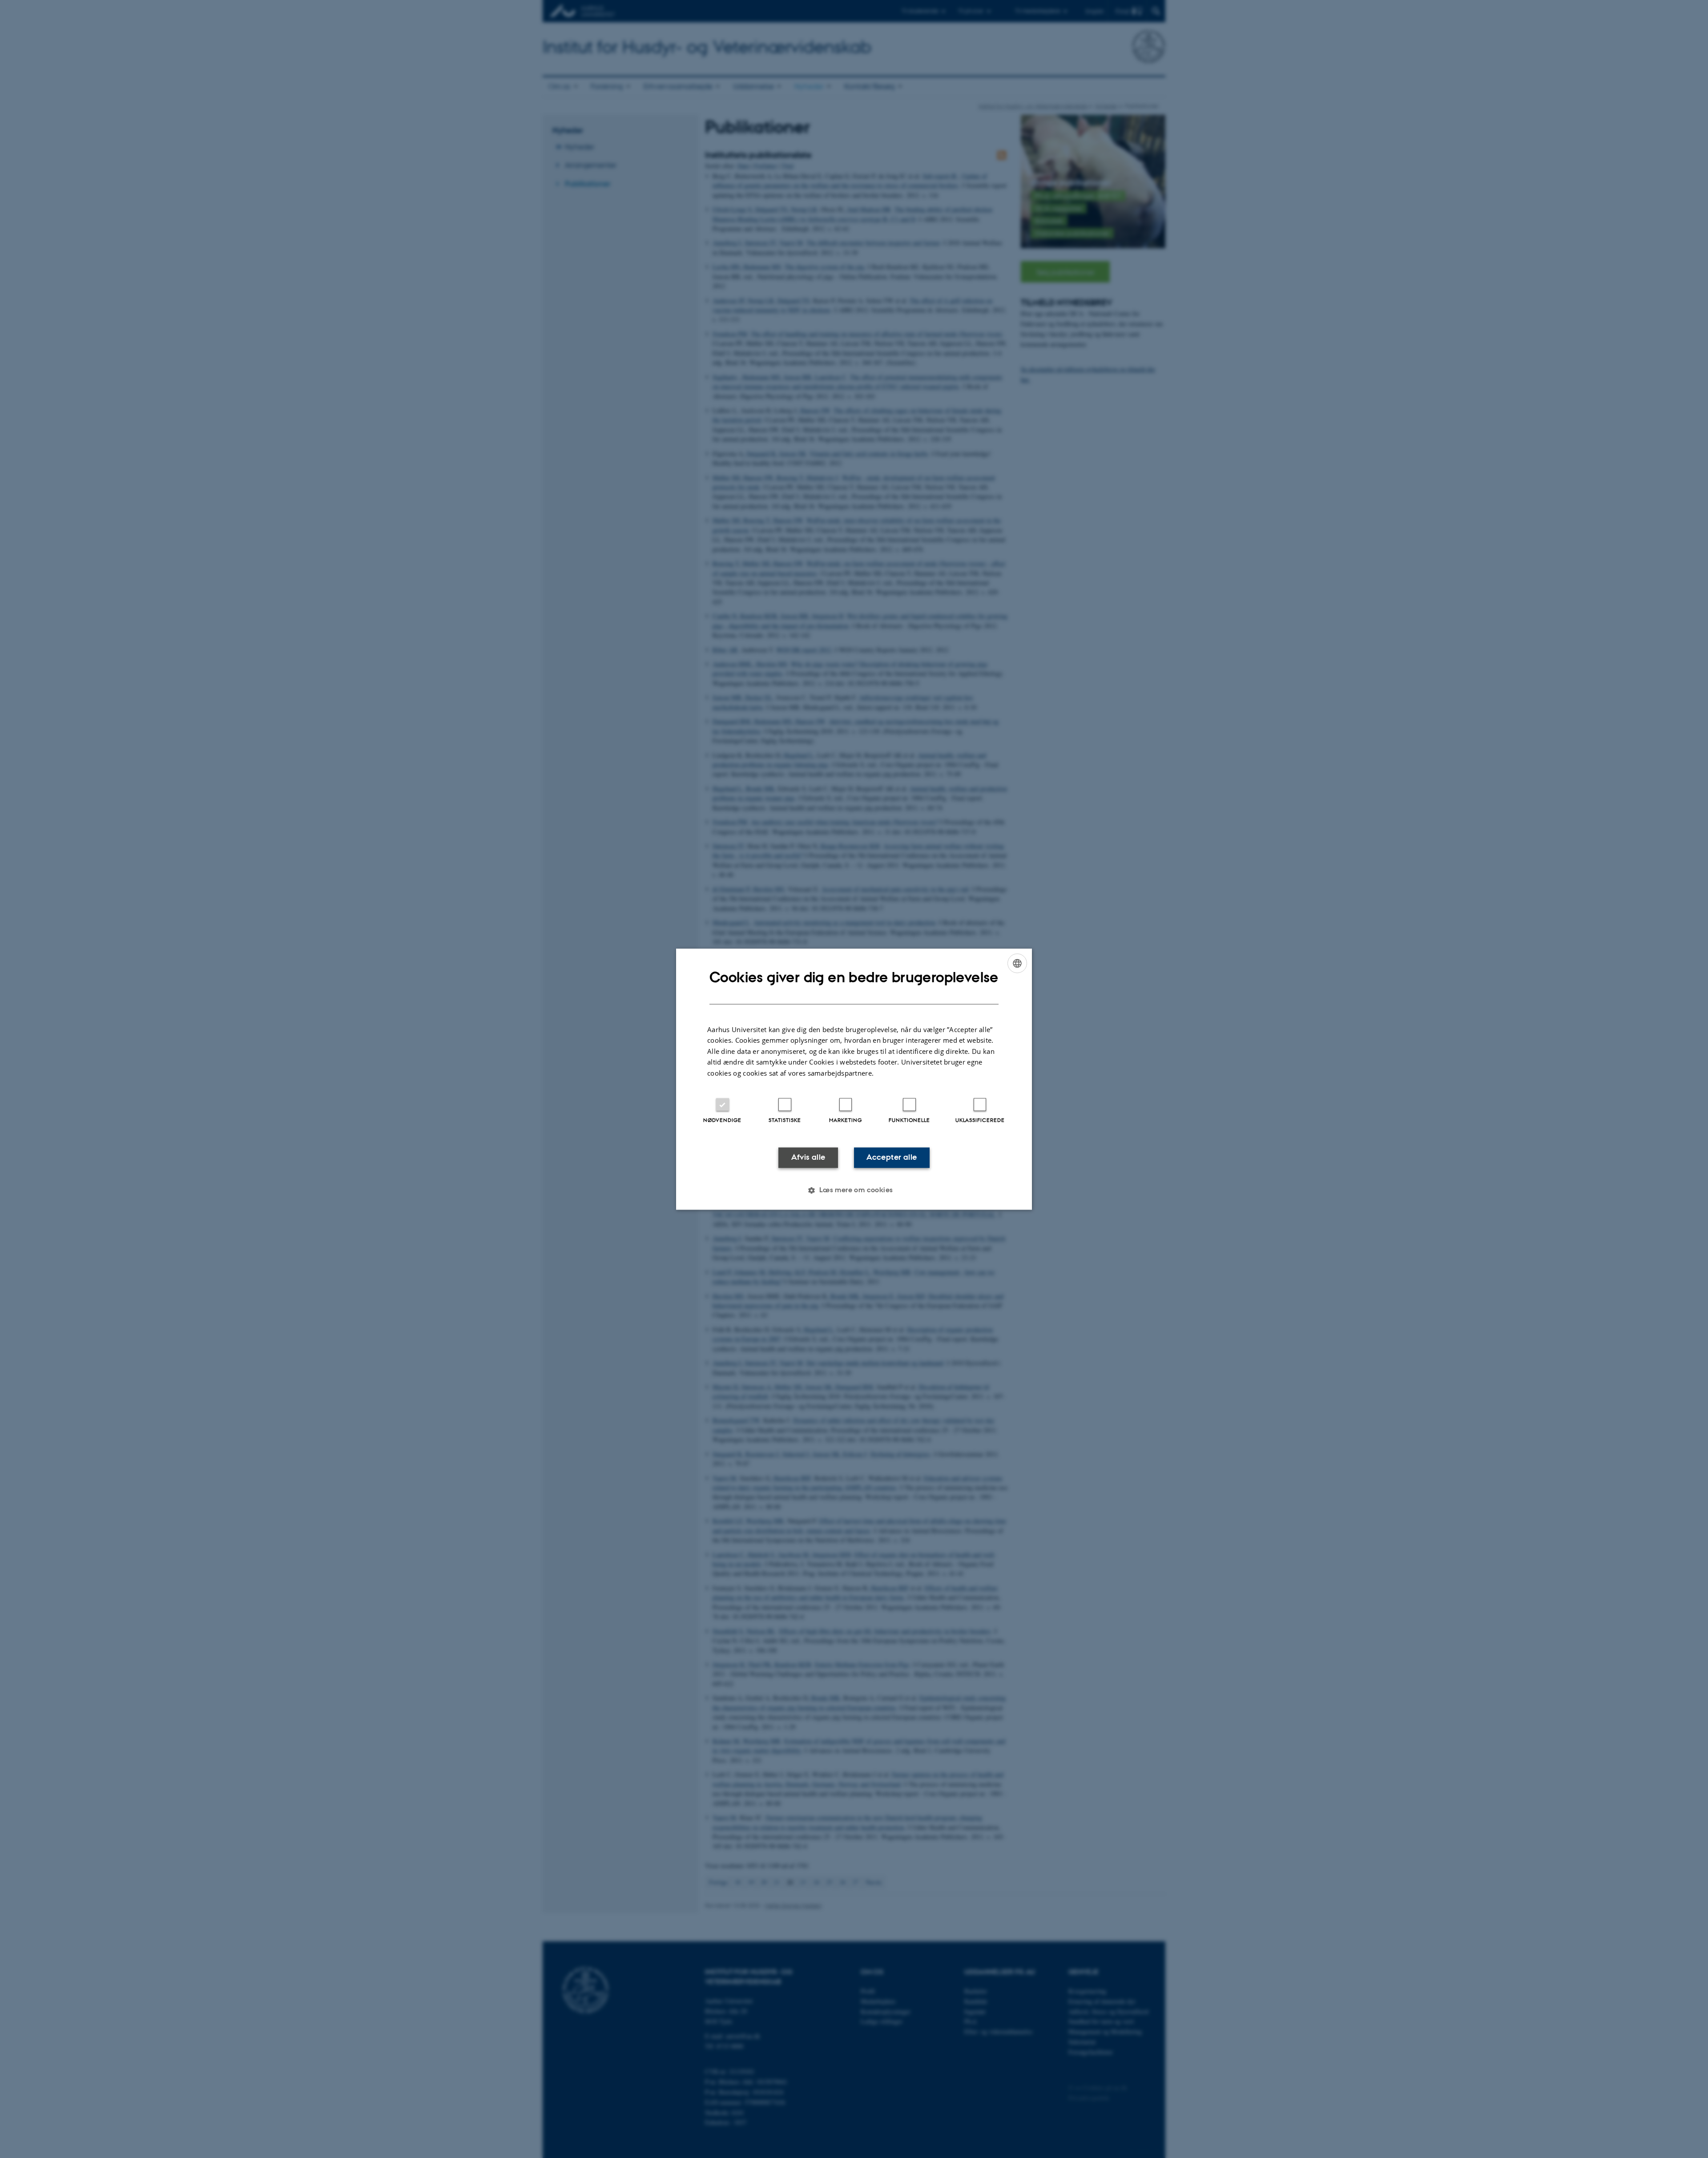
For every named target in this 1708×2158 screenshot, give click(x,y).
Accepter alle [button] (892, 1158)
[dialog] (854, 1079)
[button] (854, 1190)
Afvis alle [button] (808, 1158)
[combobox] (1017, 963)
